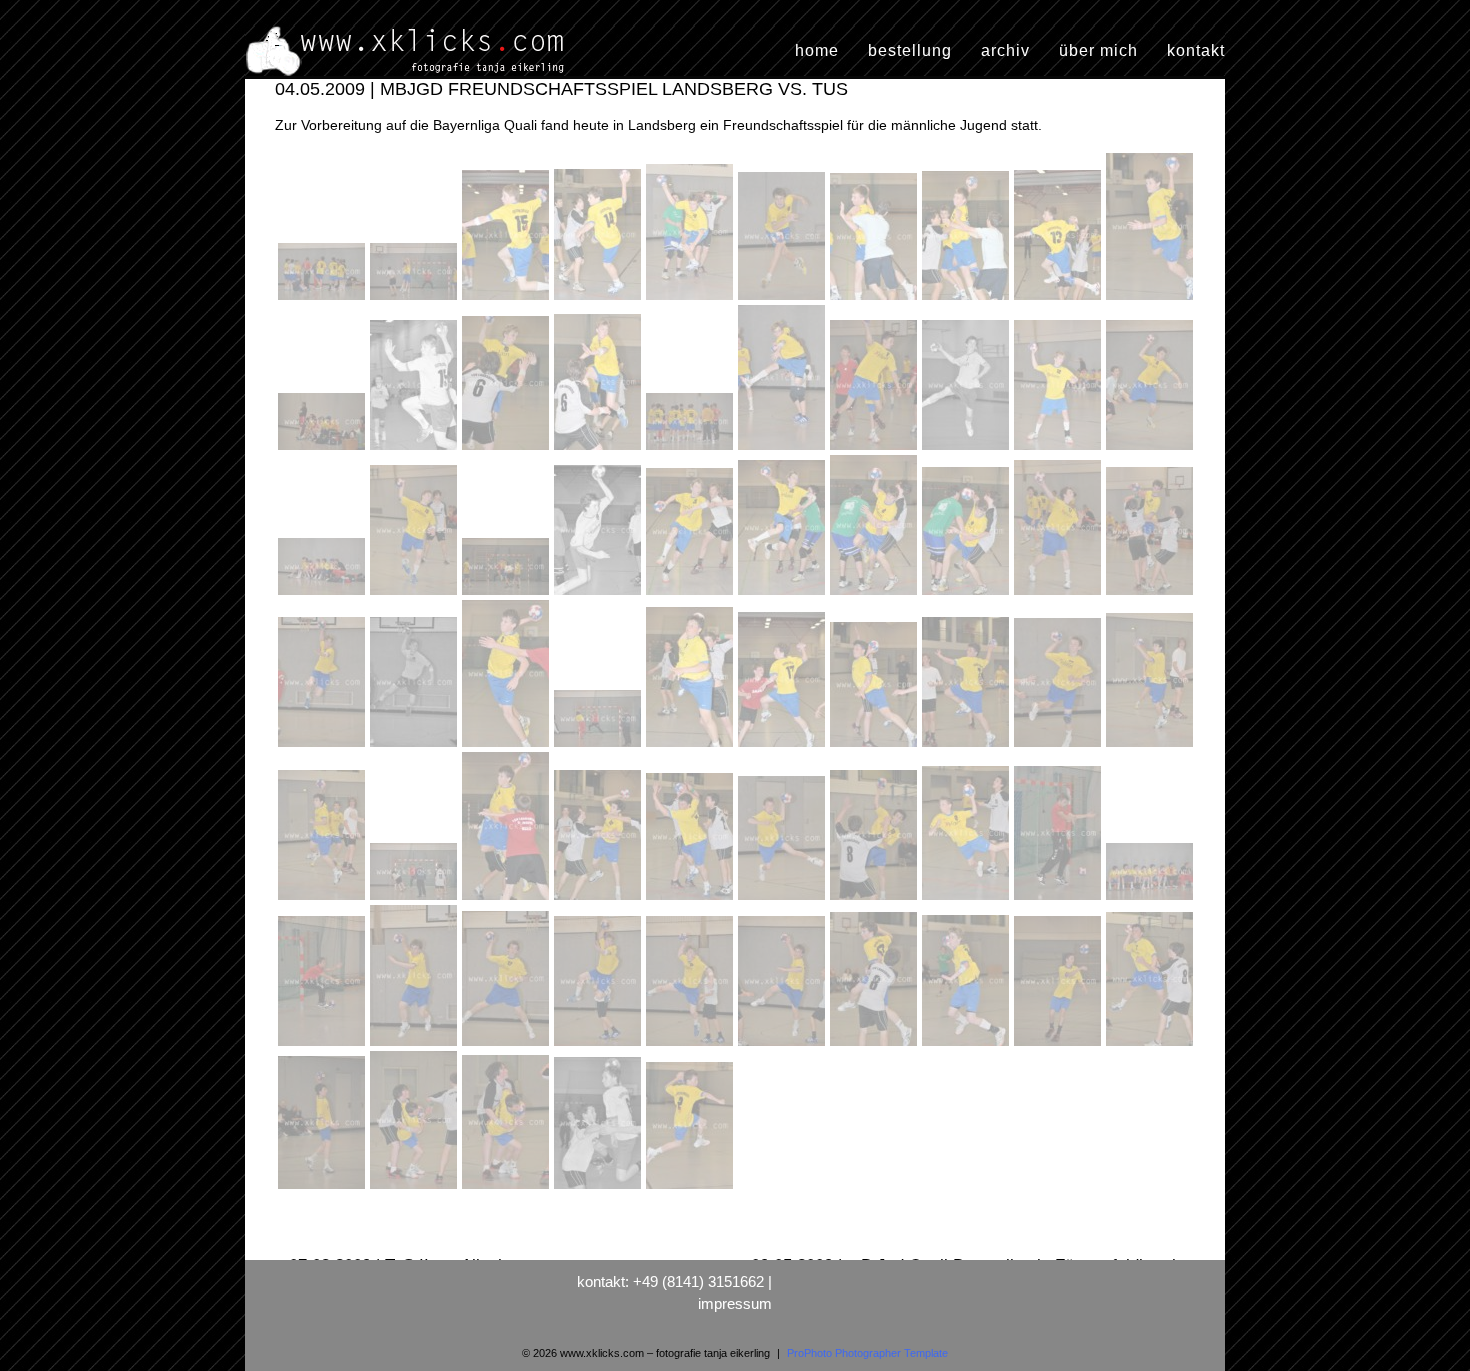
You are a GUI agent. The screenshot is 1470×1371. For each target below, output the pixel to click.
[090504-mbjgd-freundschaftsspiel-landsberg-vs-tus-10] (1149, 300)
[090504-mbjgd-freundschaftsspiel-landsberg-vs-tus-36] (784, 747)
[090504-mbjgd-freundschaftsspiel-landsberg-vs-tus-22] (416, 595)
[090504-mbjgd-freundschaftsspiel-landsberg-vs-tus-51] (324, 1046)
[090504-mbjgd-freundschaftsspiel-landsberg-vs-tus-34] (600, 747)
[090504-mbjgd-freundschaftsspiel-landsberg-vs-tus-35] (692, 747)
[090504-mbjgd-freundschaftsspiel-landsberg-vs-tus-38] (968, 747)
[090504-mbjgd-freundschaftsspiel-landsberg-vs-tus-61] (324, 1189)
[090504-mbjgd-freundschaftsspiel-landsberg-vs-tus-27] (876, 595)
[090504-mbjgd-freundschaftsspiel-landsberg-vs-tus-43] (508, 900)
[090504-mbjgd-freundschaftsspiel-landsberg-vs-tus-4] (600, 300)
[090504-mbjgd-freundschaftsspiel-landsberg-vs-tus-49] (1060, 900)
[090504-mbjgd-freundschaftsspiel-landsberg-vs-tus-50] (1149, 900)
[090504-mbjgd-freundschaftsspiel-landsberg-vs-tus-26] (784, 595)
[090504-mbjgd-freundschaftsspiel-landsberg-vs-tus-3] (508, 300)
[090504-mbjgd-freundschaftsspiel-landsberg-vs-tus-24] (600, 595)
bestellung (910, 51)
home (817, 51)
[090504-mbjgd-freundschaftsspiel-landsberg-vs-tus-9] (1060, 300)
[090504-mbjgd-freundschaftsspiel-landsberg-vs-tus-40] (1149, 747)
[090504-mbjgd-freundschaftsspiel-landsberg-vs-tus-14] (600, 450)
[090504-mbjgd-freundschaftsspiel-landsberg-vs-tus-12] (416, 450)
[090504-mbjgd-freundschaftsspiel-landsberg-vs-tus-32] (416, 747)
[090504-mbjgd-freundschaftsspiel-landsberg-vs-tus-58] (968, 1046)
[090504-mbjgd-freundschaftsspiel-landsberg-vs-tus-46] (784, 900)
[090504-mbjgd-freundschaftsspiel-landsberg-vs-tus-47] (876, 900)
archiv (1005, 51)
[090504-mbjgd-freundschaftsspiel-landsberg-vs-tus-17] (876, 450)
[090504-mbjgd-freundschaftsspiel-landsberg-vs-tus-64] (600, 1189)
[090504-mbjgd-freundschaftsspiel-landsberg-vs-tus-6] (784, 300)
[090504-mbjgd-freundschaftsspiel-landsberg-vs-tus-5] (692, 300)
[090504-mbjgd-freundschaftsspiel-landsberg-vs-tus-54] (600, 1046)
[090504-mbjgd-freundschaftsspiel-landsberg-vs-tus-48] (968, 900)
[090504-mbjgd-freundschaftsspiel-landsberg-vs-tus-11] (324, 450)
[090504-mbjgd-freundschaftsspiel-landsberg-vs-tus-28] (968, 595)
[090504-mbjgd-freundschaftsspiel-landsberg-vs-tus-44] (600, 900)
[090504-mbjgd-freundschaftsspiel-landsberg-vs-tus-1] (324, 300)
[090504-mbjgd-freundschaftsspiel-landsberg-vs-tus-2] (416, 300)
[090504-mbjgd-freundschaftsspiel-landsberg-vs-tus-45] (692, 900)
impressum (735, 1303)
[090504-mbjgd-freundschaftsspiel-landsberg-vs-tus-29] (1060, 595)
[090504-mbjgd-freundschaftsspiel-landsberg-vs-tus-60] (1149, 1046)
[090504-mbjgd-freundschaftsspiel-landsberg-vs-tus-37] (876, 747)
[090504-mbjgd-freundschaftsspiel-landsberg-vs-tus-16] (784, 450)
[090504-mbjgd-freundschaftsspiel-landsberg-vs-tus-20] (1149, 450)
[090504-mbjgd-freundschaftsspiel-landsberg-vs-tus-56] (784, 1046)
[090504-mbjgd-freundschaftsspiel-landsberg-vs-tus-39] (1060, 747)
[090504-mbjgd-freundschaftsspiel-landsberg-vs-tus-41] (324, 900)
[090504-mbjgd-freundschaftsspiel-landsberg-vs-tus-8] (968, 300)
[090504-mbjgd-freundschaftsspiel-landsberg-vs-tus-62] (416, 1189)
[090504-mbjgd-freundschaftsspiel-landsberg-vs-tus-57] (876, 1046)
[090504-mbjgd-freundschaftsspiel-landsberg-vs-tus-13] (508, 450)
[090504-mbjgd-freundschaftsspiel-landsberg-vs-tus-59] (1060, 1046)
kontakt (1196, 51)
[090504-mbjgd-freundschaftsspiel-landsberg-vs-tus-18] (968, 450)
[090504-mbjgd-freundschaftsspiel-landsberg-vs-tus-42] (416, 900)
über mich (1098, 51)
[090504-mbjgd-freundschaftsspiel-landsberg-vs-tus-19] (1060, 450)
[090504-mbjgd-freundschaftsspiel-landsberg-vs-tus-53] (508, 1046)
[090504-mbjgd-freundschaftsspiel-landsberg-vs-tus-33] (508, 747)
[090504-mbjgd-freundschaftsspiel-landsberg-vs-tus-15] (692, 450)
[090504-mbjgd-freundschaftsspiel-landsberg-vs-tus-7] (876, 300)
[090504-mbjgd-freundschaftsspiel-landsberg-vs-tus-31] (324, 747)
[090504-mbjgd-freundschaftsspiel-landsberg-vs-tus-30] (1149, 595)
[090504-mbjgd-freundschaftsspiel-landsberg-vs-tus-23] (508, 595)
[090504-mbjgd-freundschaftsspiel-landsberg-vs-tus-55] (692, 1046)
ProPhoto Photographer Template (867, 1353)
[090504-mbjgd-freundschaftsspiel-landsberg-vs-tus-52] (416, 1046)
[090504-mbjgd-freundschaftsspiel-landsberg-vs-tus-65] (689, 1189)
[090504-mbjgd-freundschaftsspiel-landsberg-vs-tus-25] (692, 595)
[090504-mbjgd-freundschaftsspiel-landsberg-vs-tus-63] (508, 1189)
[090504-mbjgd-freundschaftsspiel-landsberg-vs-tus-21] (324, 595)
